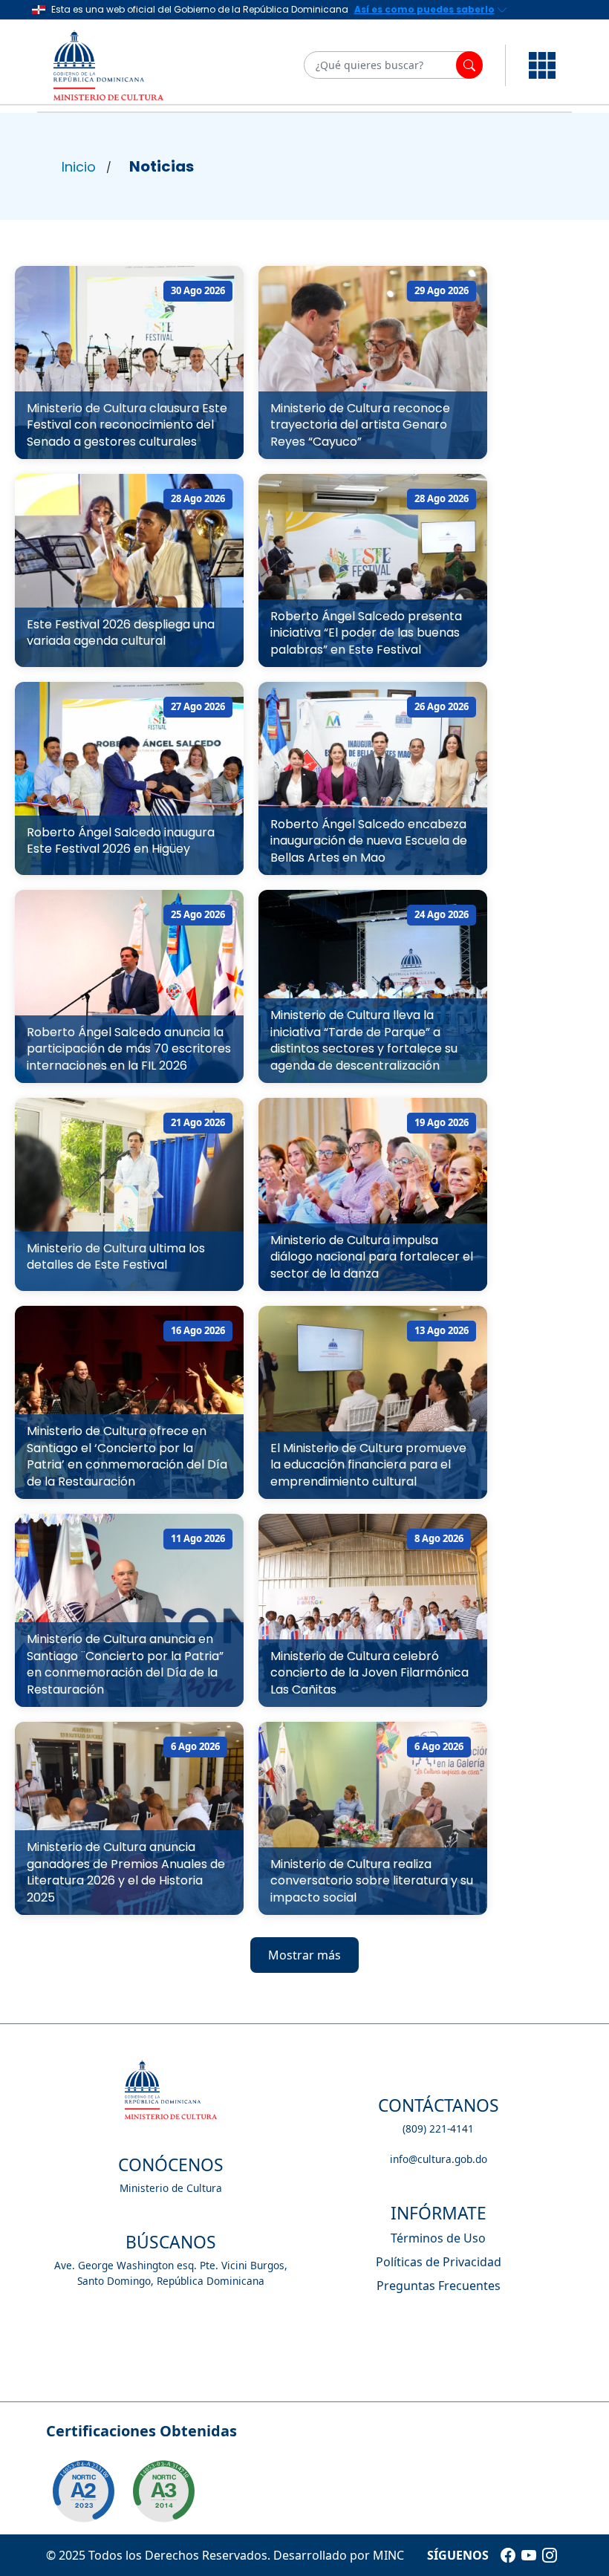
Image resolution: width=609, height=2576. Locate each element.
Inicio (79, 167)
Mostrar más (304, 1955)
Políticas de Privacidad (439, 2262)
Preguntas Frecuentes (439, 2286)
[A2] (83, 2491)
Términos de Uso (438, 2238)
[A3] (163, 2491)
